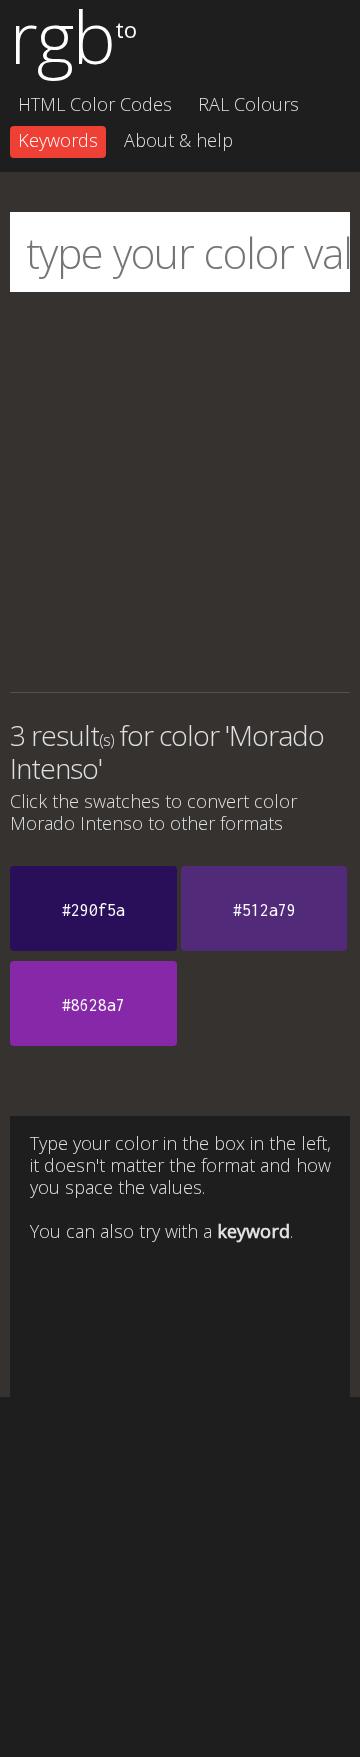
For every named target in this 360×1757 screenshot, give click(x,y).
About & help (178, 140)
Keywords (58, 140)
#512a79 (264, 910)
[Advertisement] (180, 492)
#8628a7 (93, 1005)
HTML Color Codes (95, 104)
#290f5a (93, 910)
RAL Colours (248, 104)
